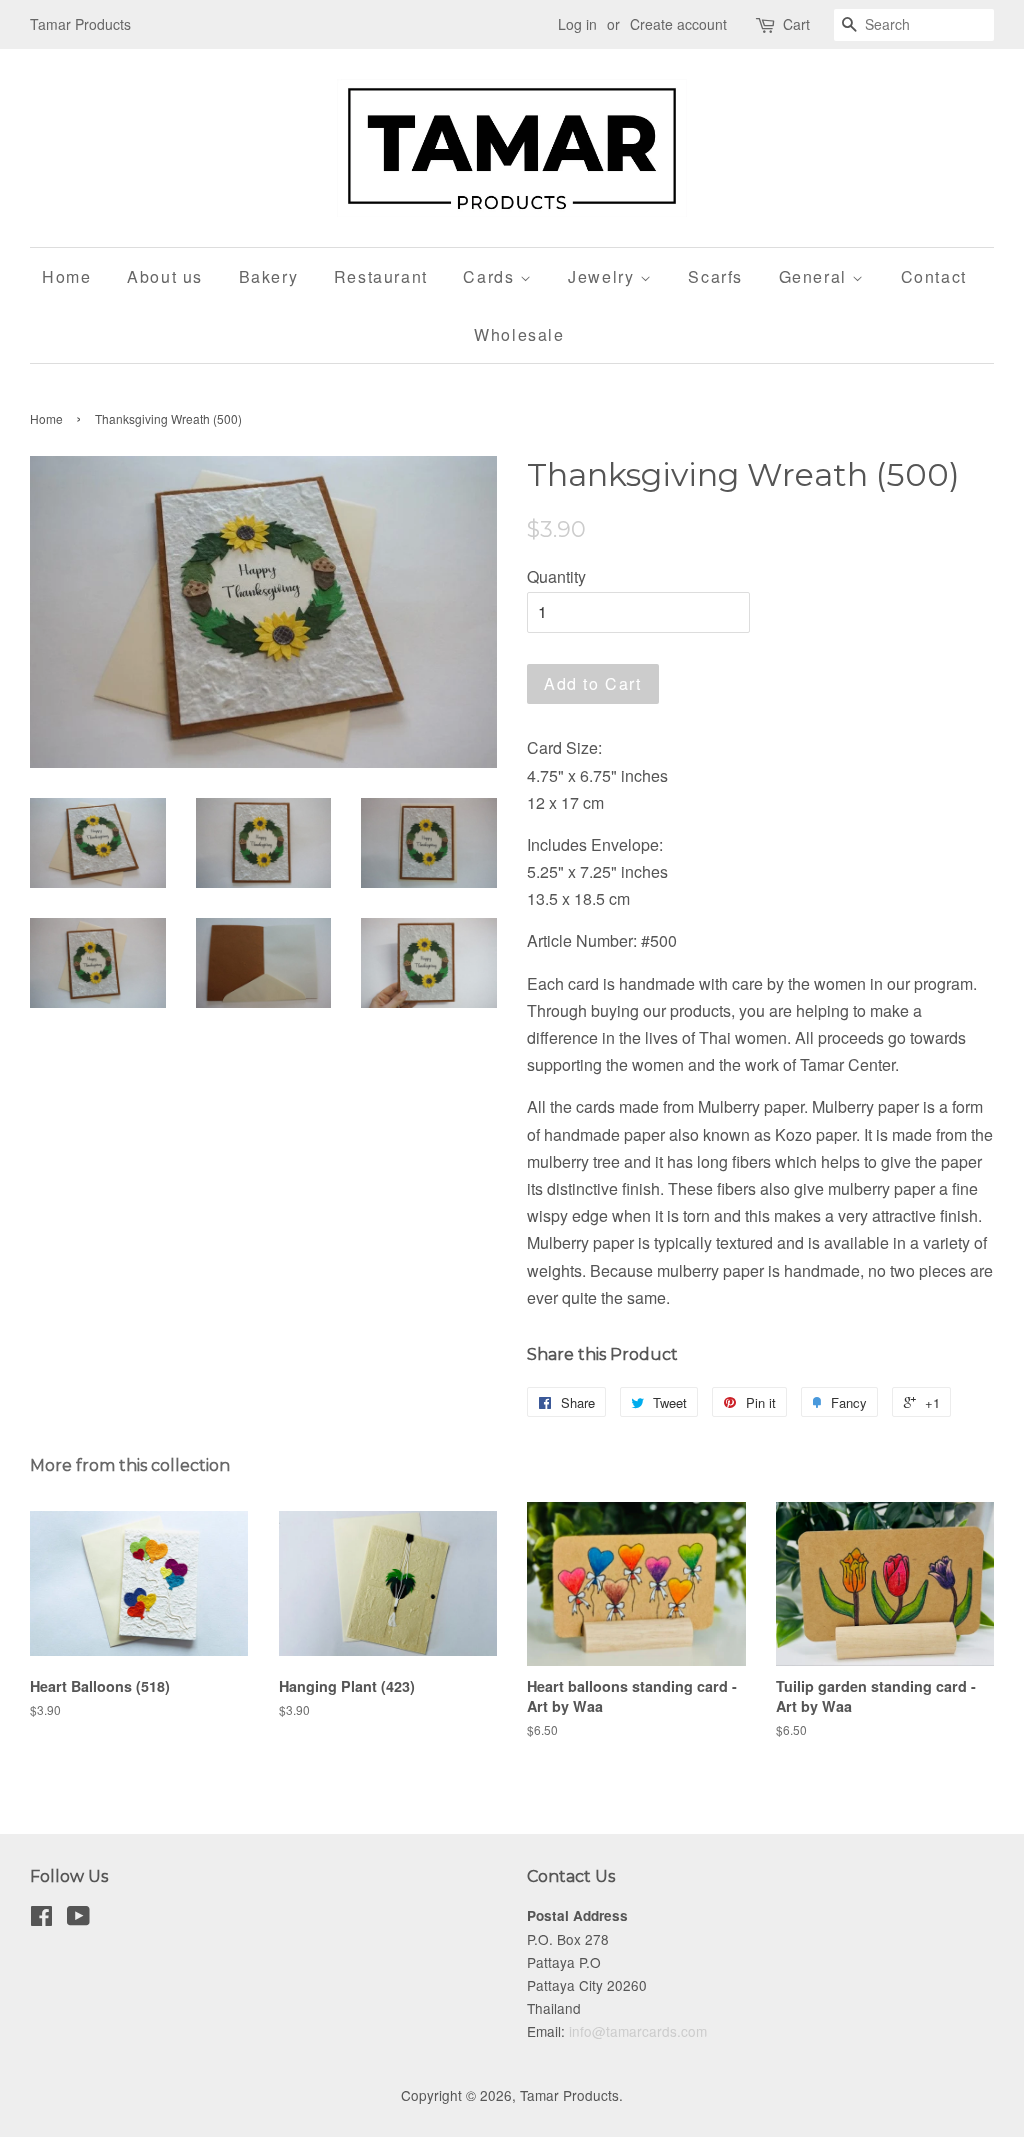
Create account (678, 24)
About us (165, 276)
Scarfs (715, 276)
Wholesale (519, 334)
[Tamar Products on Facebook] (41, 1919)
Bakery (269, 276)
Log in (577, 24)
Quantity (556, 576)
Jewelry (604, 276)
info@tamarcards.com (638, 2031)
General (816, 276)
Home (66, 276)
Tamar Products (569, 2095)
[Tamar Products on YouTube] (78, 1919)
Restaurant (381, 276)
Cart (796, 24)
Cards (491, 276)
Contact (934, 276)
